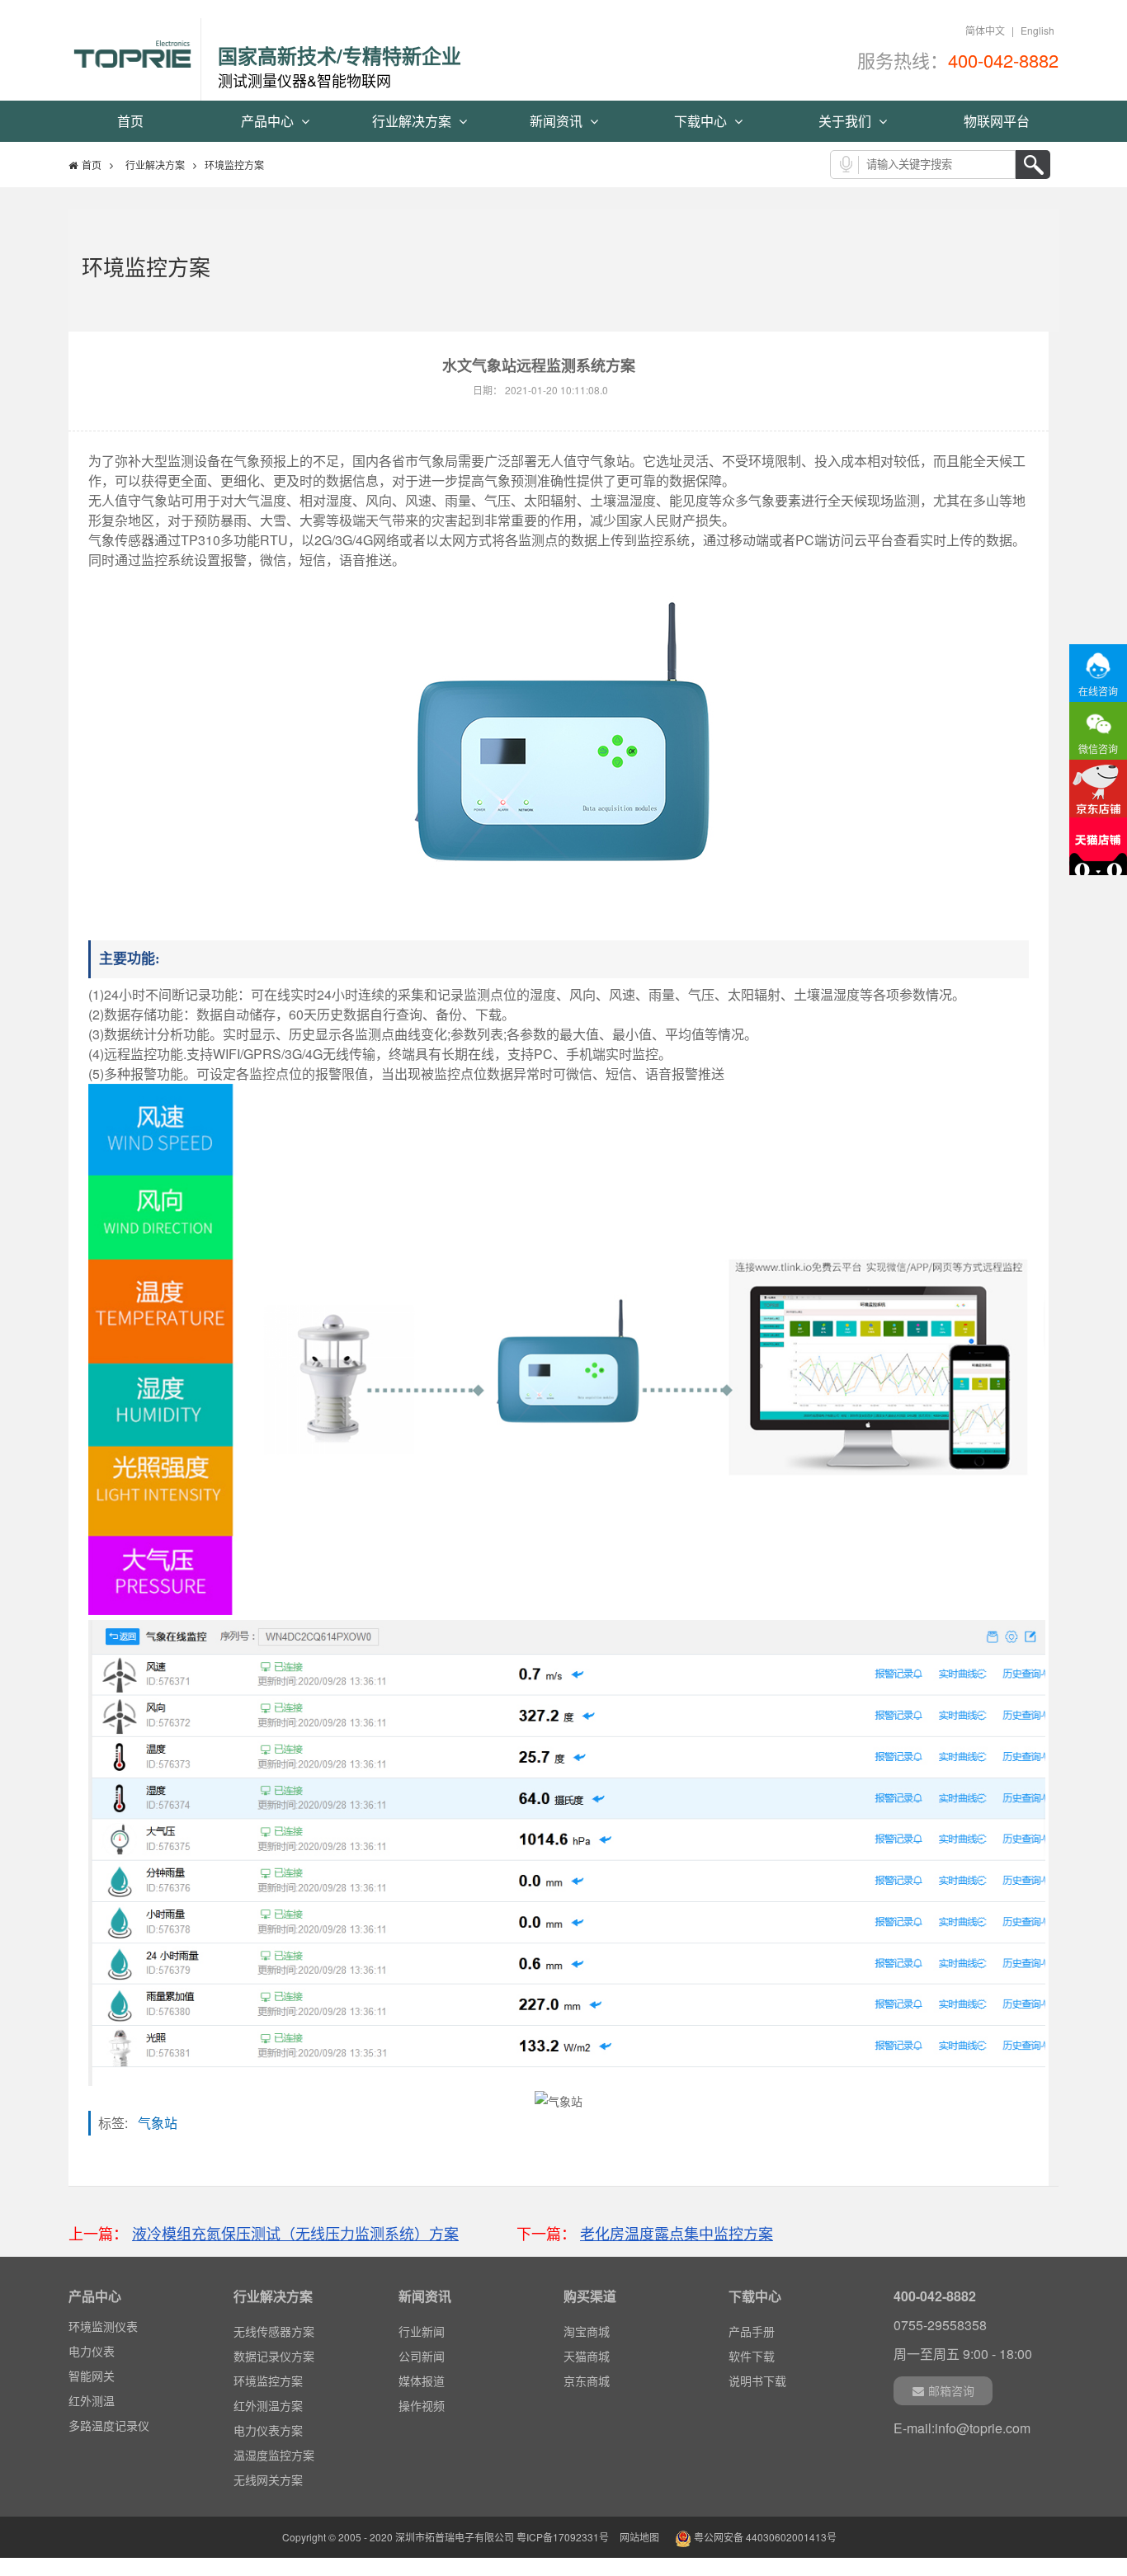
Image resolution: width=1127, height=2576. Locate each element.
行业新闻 (422, 2331)
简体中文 (985, 30)
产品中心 (269, 121)
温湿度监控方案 (274, 2455)
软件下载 (752, 2356)
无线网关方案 (268, 2479)
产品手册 (752, 2331)
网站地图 (639, 2537)
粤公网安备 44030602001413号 (764, 2537)
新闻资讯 (558, 121)
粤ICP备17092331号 (563, 2537)
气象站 (163, 2123)
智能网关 (92, 2376)
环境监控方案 (268, 2381)
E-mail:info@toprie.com (962, 2428)
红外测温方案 (268, 2405)
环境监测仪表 (103, 2326)
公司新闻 (422, 2356)
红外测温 (92, 2400)
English (1037, 30)
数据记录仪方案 (274, 2356)
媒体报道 (422, 2381)
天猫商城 (587, 2356)
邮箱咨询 (951, 2390)
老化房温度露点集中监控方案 (677, 2233)
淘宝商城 (587, 2331)
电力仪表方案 (268, 2430)
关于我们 (846, 121)
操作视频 (422, 2405)
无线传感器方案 (274, 2331)
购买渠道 (590, 2296)
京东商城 (587, 2381)
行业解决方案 (413, 121)
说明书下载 (757, 2381)
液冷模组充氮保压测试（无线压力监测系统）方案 (295, 2233)
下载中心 (702, 121)
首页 (130, 121)
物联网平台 (997, 121)
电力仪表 (92, 2351)
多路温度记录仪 (109, 2425)
